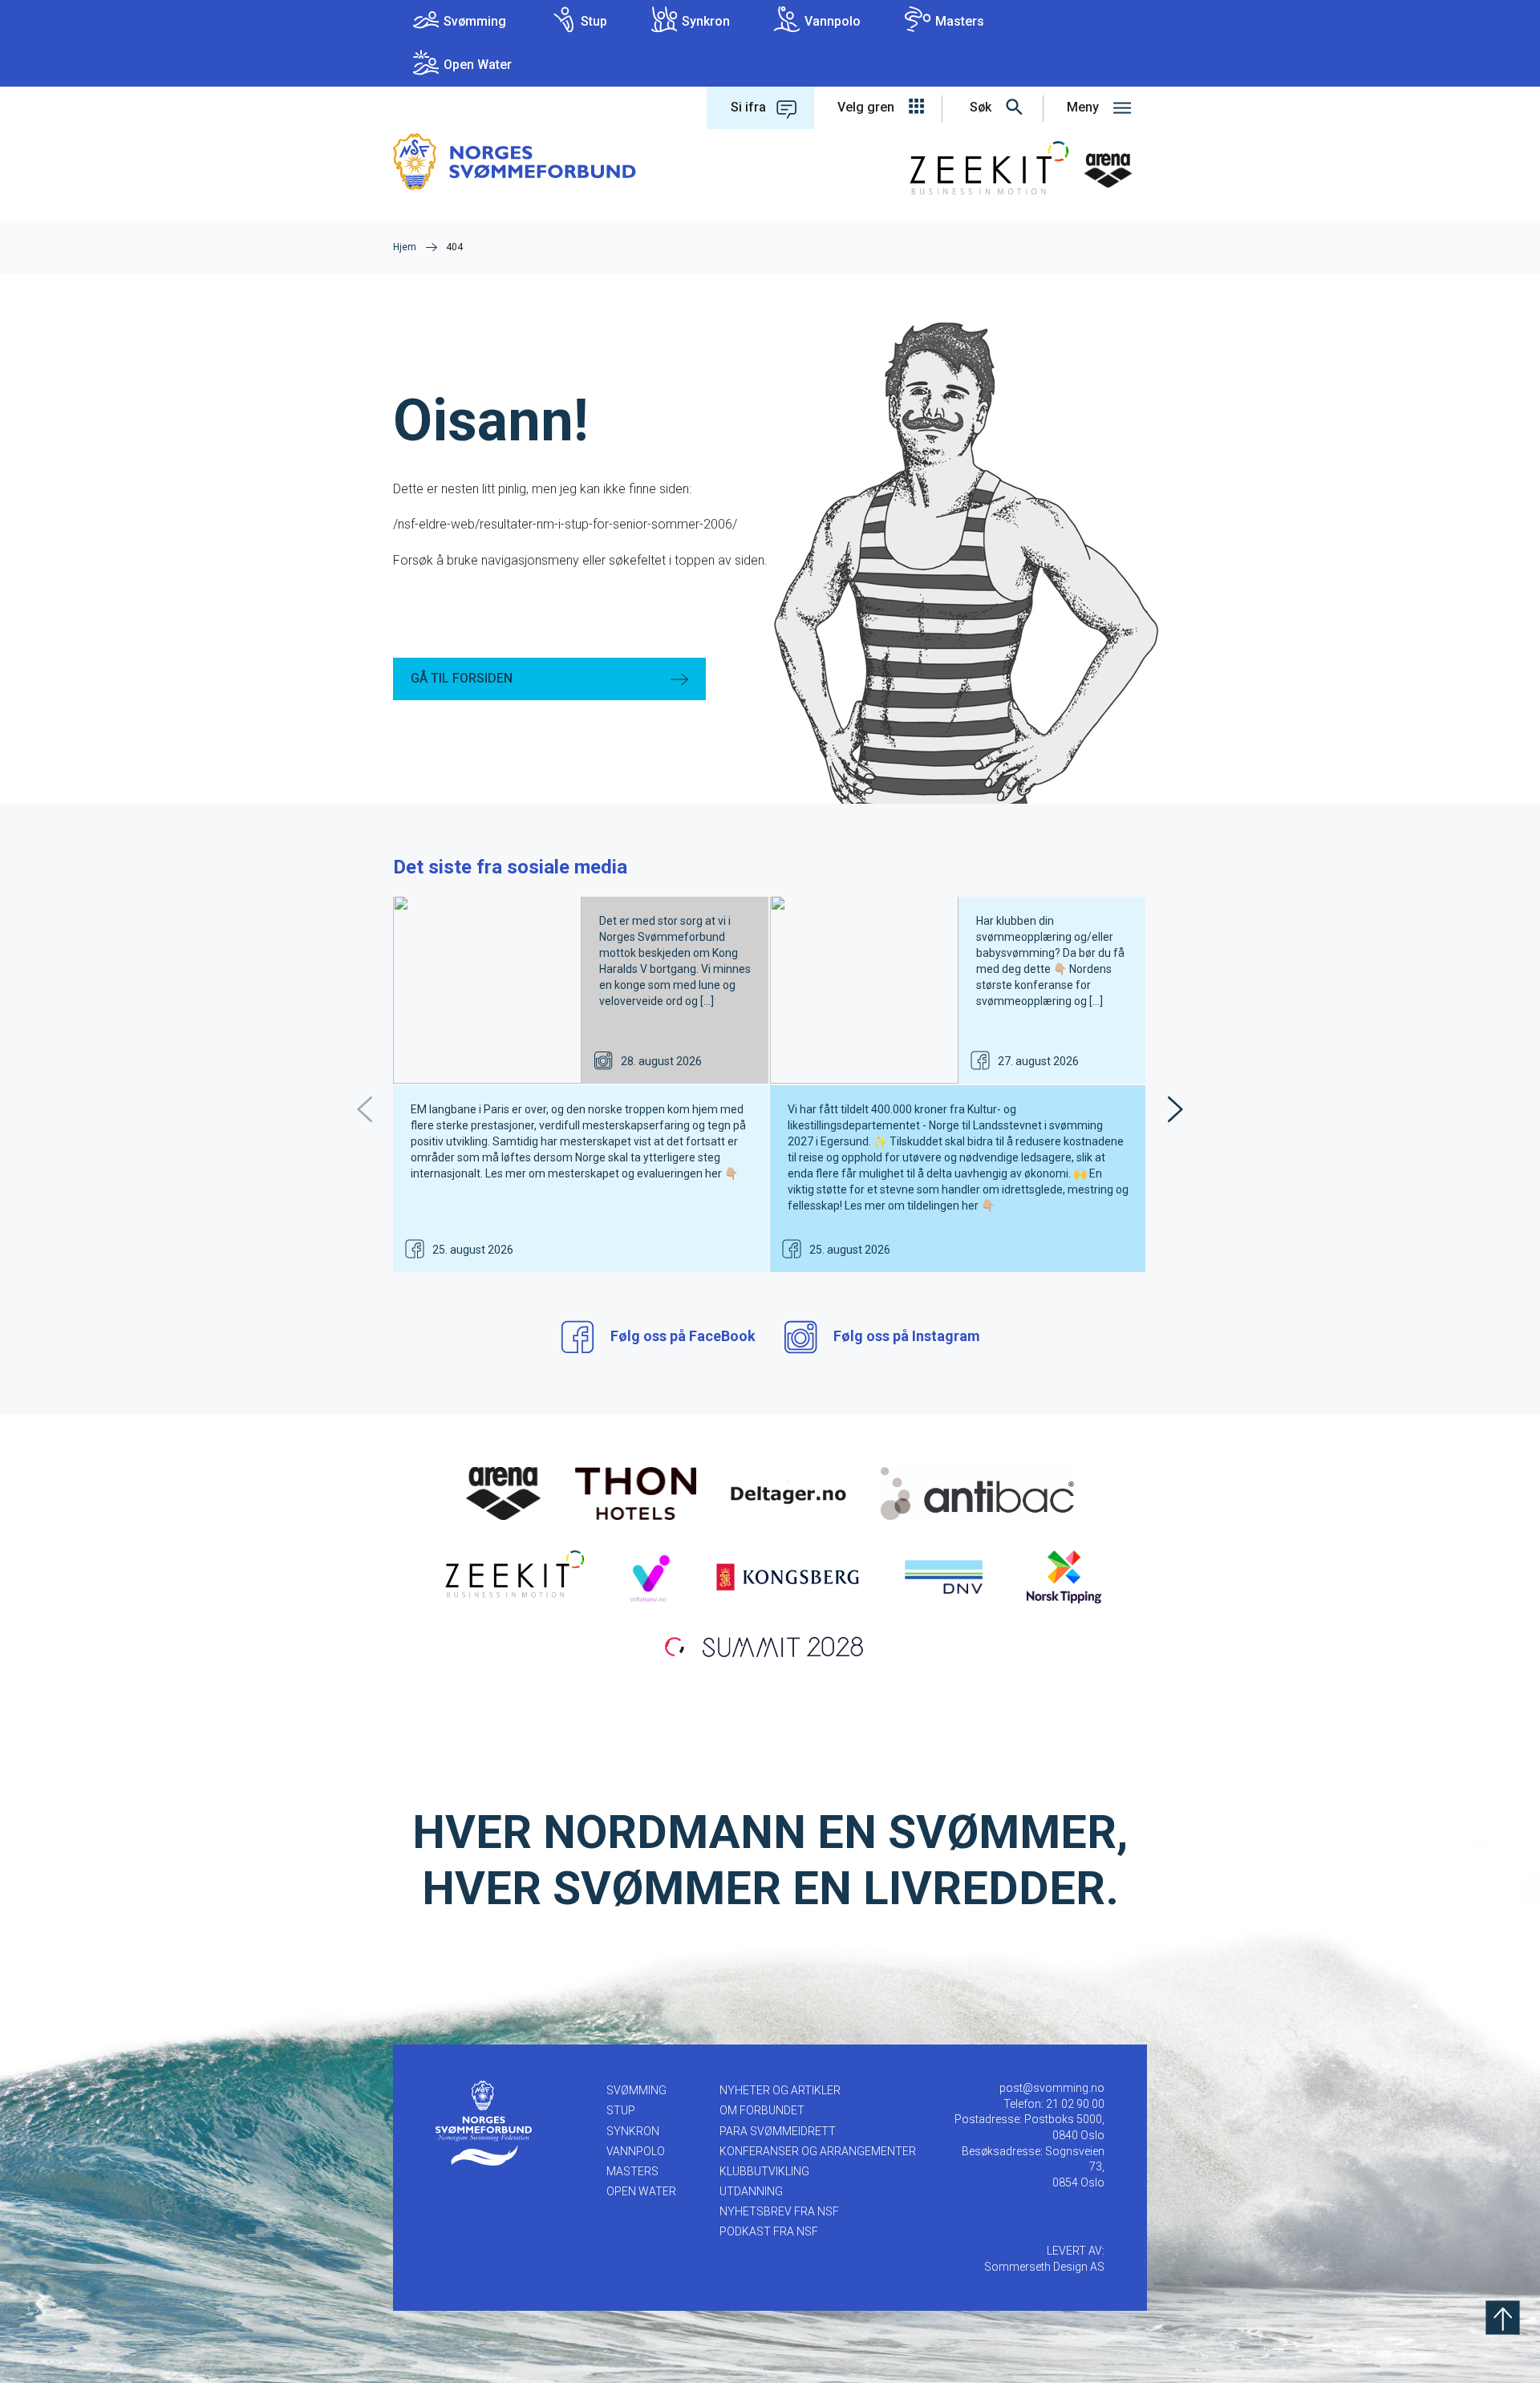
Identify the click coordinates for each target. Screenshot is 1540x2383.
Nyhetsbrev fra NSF (779, 2211)
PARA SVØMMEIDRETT (778, 2131)
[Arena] (504, 1493)
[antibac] (977, 1493)
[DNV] (944, 1576)
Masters (960, 21)
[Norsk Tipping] (1064, 1576)
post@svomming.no (1052, 2088)
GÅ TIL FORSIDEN (462, 678)
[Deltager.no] (788, 1493)
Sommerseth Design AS (1044, 2267)
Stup (594, 21)
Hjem (405, 247)
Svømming (475, 21)
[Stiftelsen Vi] (649, 1576)
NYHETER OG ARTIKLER (780, 2090)
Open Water (478, 65)
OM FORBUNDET (762, 2110)
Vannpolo (833, 21)
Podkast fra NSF (769, 2231)
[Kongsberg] (788, 1576)
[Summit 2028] (770, 1645)
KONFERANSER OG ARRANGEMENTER (818, 2151)
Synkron (706, 21)
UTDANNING (751, 2191)
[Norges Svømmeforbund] (515, 161)
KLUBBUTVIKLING (764, 2171)
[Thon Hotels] (636, 1493)
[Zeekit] (511, 1576)
